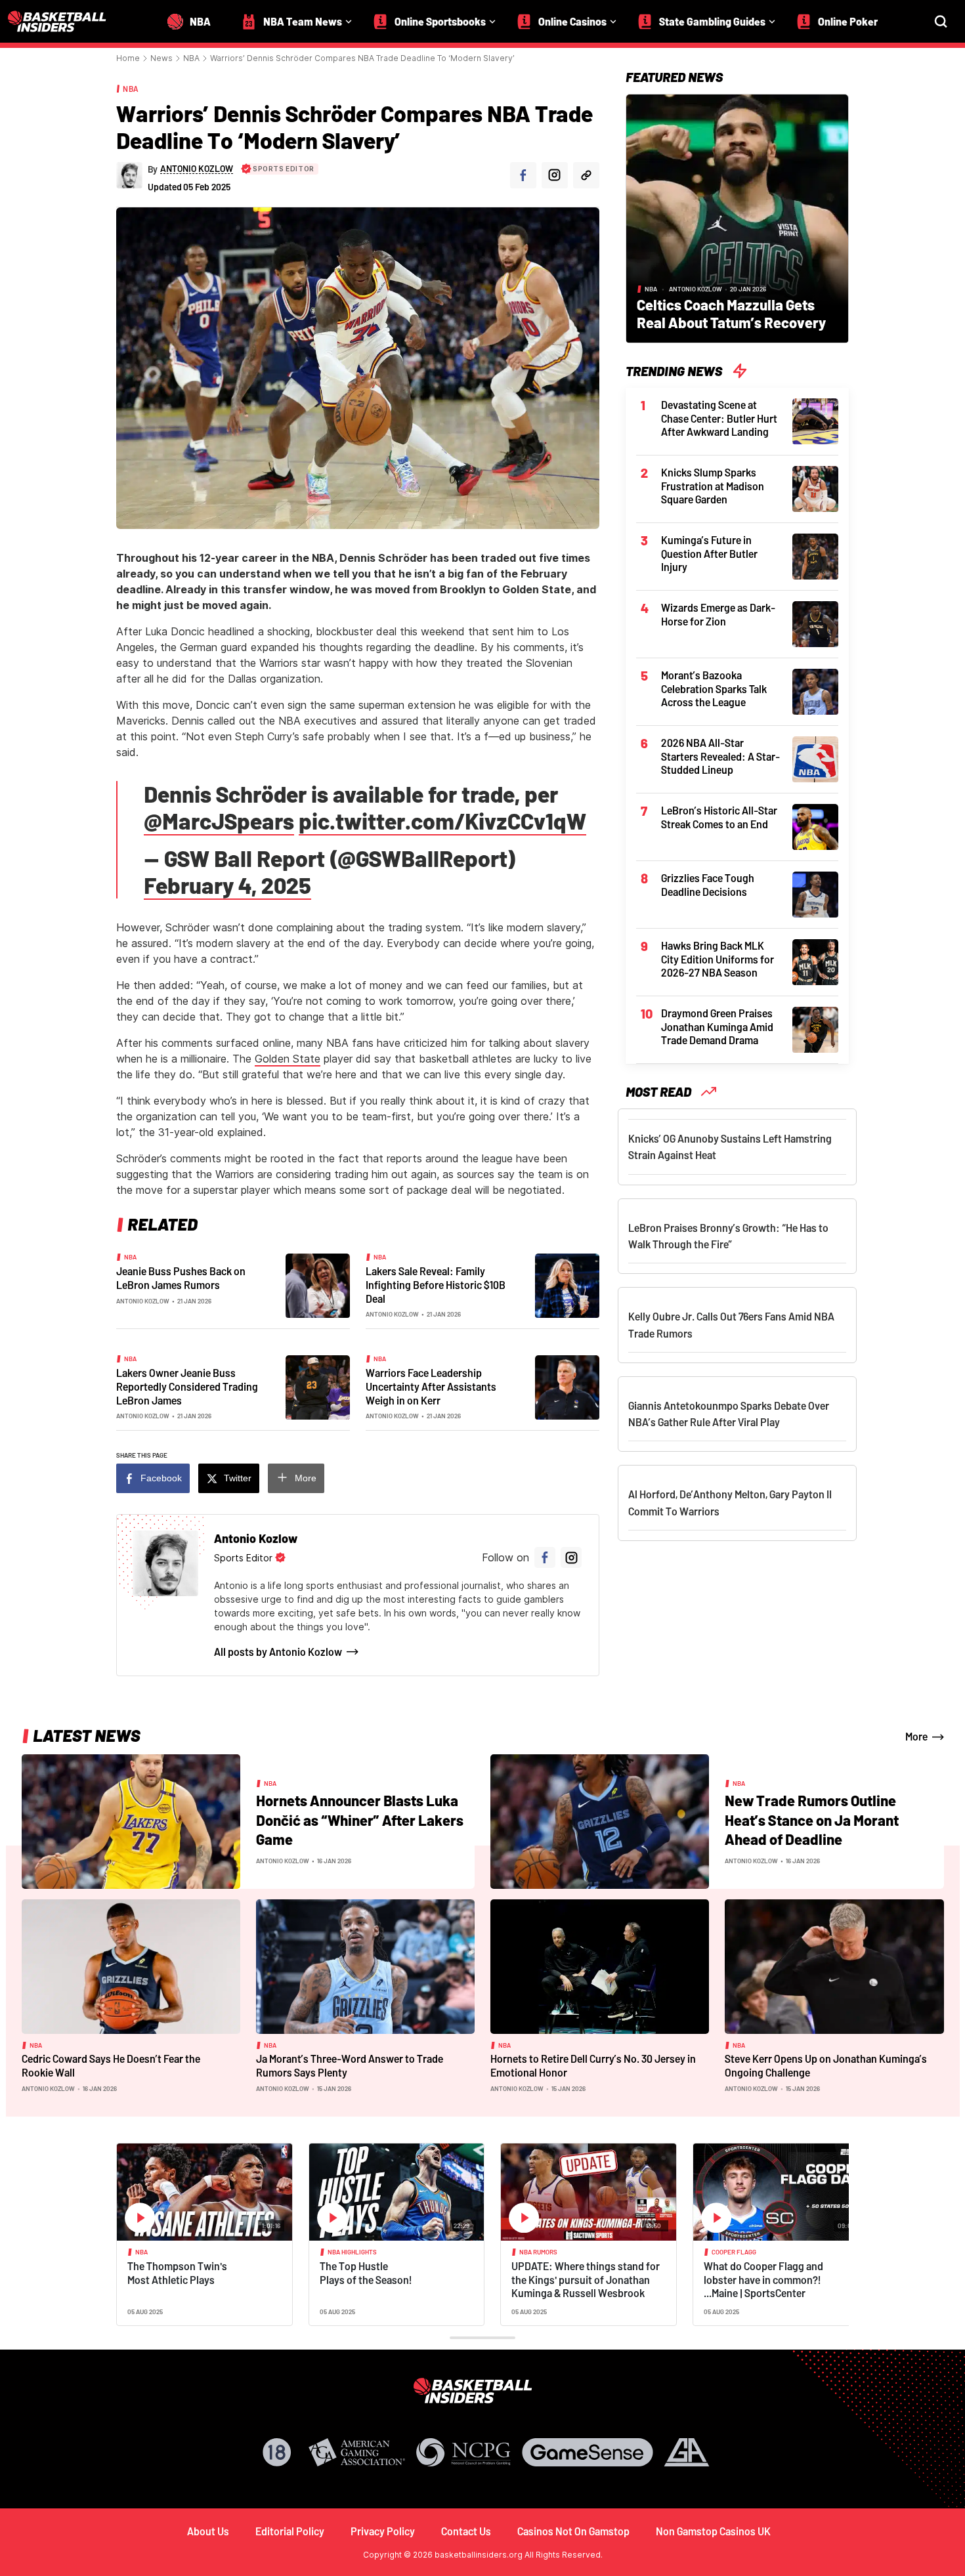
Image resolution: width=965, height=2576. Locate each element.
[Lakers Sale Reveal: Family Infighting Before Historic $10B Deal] (567, 1285)
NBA (191, 58)
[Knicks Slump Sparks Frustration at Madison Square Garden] (815, 488)
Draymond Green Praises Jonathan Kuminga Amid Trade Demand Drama (717, 1026)
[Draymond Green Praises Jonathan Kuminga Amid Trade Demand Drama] (815, 1028)
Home (128, 58)
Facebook (161, 1478)
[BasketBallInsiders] (65, 21)
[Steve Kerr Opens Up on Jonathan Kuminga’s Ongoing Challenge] (834, 1966)
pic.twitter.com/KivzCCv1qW (442, 821)
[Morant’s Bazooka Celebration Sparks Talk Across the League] (815, 690)
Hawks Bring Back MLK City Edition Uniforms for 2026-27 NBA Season (718, 959)
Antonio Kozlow (143, 1301)
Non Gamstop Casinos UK (713, 2531)
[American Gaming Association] (357, 2452)
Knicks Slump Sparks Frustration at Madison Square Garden (713, 486)
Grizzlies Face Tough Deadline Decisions (708, 885)
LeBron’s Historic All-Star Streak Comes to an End (719, 817)
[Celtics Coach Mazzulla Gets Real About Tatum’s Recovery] (737, 217)
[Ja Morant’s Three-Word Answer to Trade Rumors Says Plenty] (365, 1966)
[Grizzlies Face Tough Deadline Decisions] (815, 893)
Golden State (288, 1059)
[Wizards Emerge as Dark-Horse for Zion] (815, 623)
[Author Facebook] (523, 175)
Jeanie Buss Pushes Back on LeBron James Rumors (181, 1278)
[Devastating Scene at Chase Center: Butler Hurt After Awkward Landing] (815, 420)
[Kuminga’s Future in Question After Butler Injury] (815, 555)
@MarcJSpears (219, 821)
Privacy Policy (383, 2531)
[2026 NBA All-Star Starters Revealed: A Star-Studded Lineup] (815, 758)
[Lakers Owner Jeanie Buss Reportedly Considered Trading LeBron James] (318, 1387)
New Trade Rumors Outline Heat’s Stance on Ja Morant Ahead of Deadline (812, 1820)
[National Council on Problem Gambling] (463, 2452)
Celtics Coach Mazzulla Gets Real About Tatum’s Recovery (731, 313)
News (161, 58)
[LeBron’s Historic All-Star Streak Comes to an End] (815, 826)
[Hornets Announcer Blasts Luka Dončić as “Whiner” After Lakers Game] (131, 1821)
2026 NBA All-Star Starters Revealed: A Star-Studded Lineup (720, 756)
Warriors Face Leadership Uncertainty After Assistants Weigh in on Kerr (431, 1386)
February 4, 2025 (227, 885)
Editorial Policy (290, 2531)
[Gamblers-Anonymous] (687, 2452)
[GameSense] (588, 2452)
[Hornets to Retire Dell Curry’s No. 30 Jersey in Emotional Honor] (600, 1966)
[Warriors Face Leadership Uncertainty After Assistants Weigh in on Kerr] (567, 1387)
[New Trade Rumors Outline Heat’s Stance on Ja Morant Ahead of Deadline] (600, 1821)
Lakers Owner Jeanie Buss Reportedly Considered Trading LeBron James (187, 1386)
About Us (208, 2531)
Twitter (238, 1478)
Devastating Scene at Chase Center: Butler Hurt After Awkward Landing (719, 418)
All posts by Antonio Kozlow (278, 1652)
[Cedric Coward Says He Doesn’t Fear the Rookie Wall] (131, 1966)
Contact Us (466, 2531)
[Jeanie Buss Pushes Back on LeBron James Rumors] (318, 1285)
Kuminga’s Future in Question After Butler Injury (709, 553)
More (306, 1478)
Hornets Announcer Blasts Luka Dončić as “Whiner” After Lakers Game (360, 1820)
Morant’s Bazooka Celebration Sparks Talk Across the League (714, 688)
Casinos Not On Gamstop (573, 2531)
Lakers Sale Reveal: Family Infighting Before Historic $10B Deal (436, 1284)
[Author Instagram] (555, 175)
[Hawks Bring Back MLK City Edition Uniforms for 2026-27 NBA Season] (815, 961)
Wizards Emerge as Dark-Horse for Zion (718, 614)
